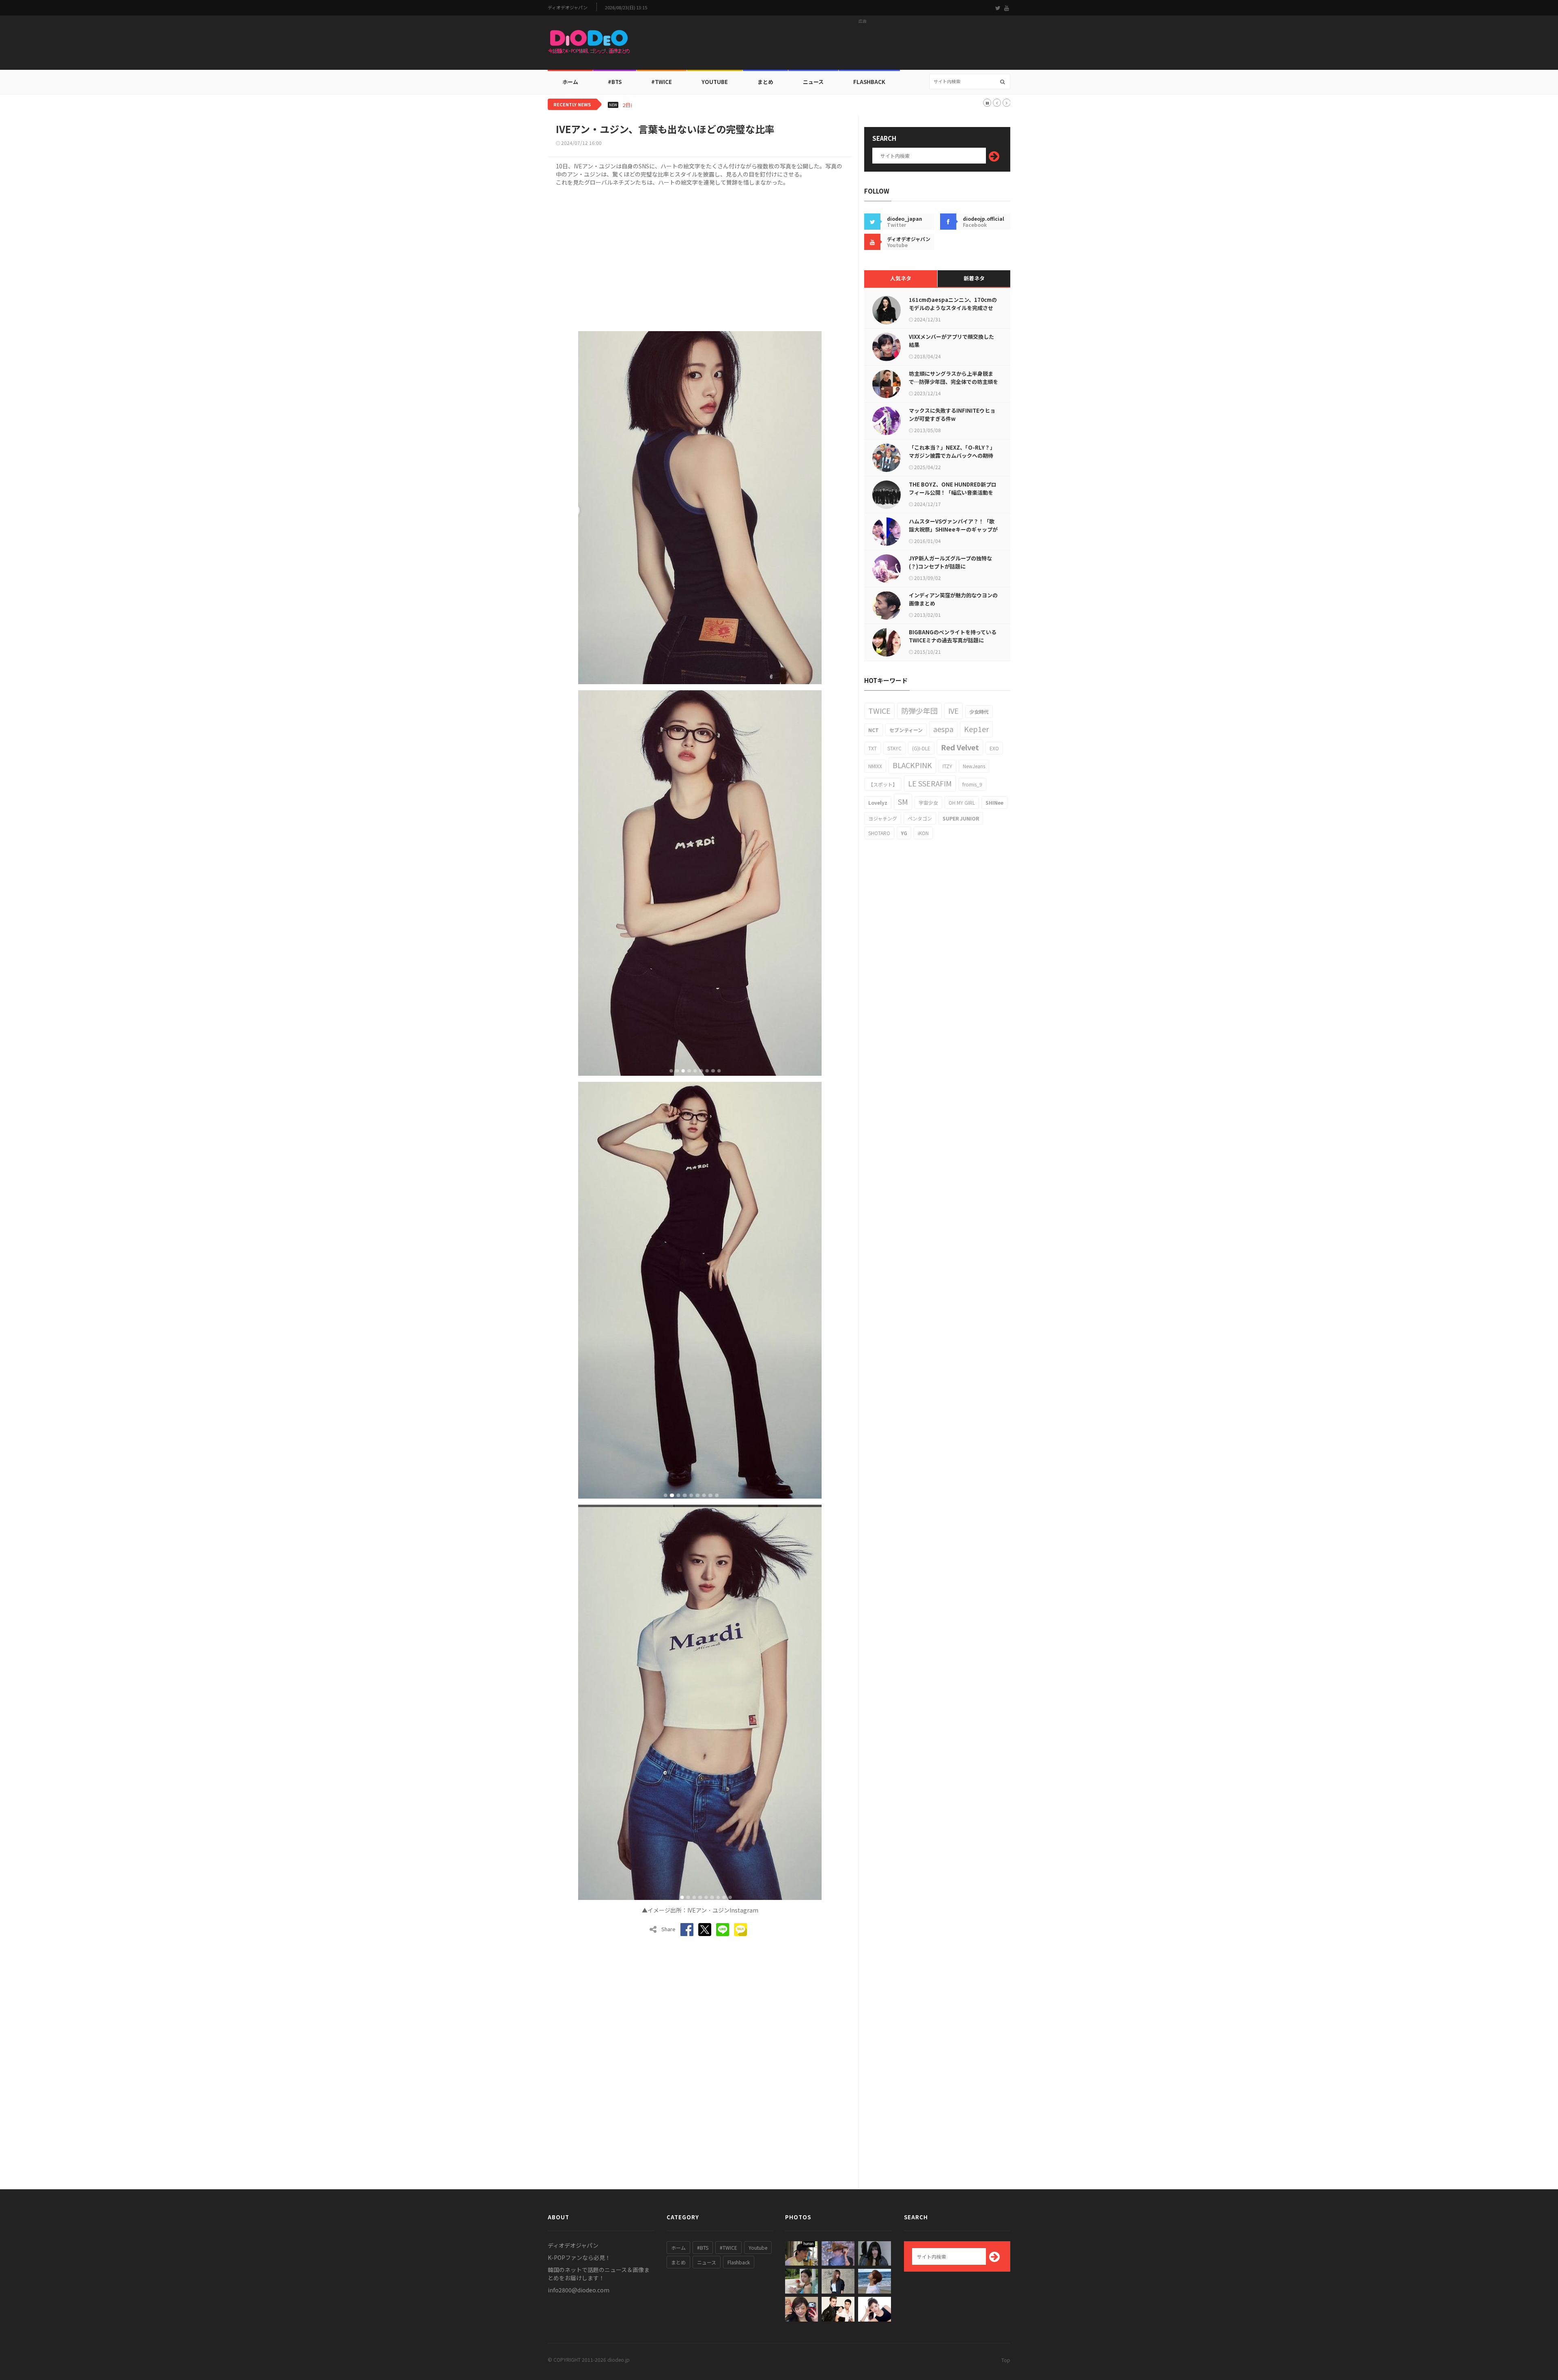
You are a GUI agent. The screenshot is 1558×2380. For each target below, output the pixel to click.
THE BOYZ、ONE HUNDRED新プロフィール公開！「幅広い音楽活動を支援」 (953, 492)
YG (904, 833)
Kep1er (976, 729)
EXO (994, 748)
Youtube (758, 2248)
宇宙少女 (928, 802)
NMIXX (875, 766)
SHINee (994, 802)
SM (903, 801)
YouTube (715, 82)
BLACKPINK (912, 765)
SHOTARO (879, 833)
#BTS (615, 82)
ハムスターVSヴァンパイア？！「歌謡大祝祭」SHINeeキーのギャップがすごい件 (953, 529)
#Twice (662, 82)
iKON (923, 833)
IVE (953, 711)
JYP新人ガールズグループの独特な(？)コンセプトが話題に (950, 562)
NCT (874, 730)
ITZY (947, 766)
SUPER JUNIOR (961, 818)
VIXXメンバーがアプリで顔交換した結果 (951, 341)
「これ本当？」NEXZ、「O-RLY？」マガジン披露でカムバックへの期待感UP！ (952, 456)
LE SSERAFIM (930, 783)
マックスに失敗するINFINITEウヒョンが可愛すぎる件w (952, 415)
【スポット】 (883, 784)
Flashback (869, 82)
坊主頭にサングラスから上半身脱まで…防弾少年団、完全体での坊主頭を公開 (953, 382)
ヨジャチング (883, 818)
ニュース (813, 82)
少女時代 (979, 712)
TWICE (879, 711)
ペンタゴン (920, 818)
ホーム (570, 82)
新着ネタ (974, 278)
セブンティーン (906, 730)
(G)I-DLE (921, 748)
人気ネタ (901, 278)
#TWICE (728, 2248)
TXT (873, 748)
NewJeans (974, 766)
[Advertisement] (863, 45)
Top (1006, 2360)
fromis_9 (972, 784)
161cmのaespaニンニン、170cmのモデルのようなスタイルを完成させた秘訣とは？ (953, 308)
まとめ (765, 82)
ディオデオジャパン (568, 8)
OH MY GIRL (962, 802)
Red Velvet (960, 747)
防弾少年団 (919, 711)
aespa (943, 729)
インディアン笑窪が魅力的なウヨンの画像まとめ (953, 599)
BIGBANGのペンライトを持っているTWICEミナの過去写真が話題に (953, 636)
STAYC (894, 748)
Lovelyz (878, 802)
